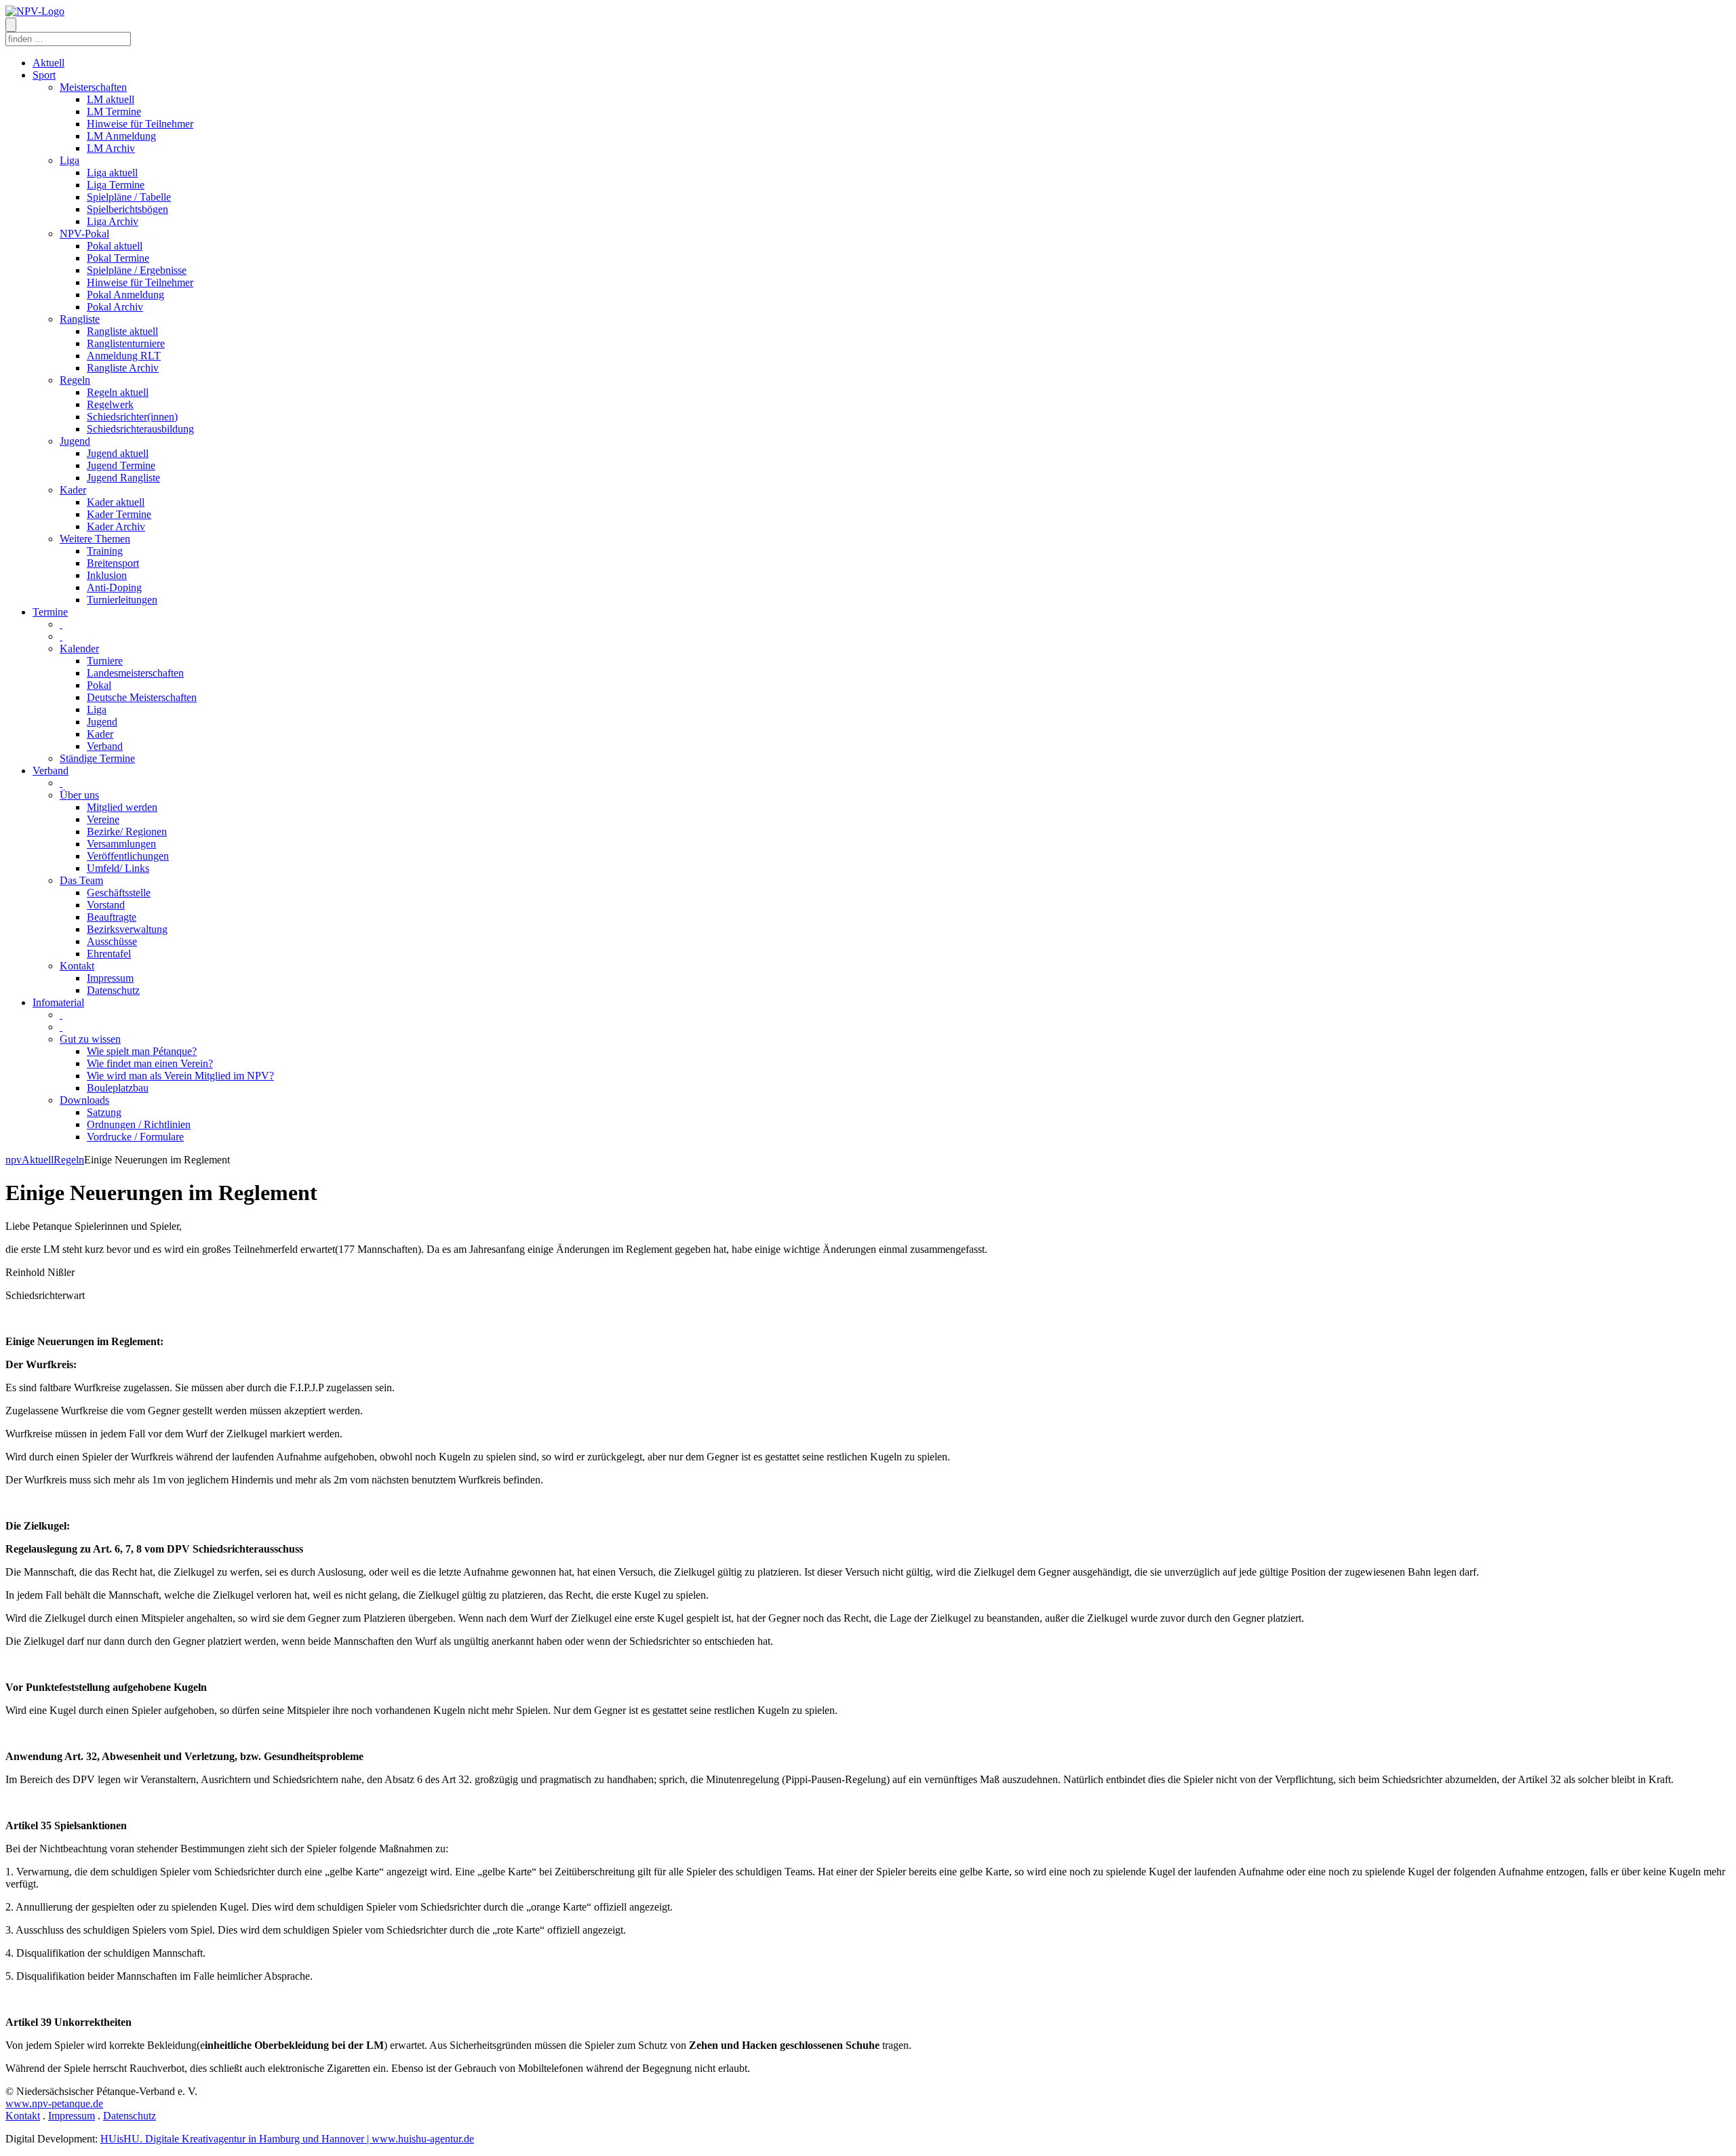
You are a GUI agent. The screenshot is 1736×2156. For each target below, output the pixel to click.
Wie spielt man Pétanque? (142, 1051)
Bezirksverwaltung (127, 929)
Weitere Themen (95, 539)
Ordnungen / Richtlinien (139, 1124)
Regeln (75, 380)
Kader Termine (119, 514)
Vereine (103, 819)
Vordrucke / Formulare (135, 1137)
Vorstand (106, 905)
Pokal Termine (118, 258)
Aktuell (48, 63)
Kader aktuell (116, 502)
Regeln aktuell (118, 392)
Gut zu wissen (90, 1039)
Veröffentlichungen (128, 856)
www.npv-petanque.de (54, 2103)
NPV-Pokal (84, 234)
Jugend (75, 441)
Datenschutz (113, 990)
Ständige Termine (97, 758)
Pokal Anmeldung (125, 295)
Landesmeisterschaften (135, 673)
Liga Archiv (113, 221)
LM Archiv (111, 148)
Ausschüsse (112, 941)
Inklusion (107, 575)
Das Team (81, 880)
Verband (105, 746)
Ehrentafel (109, 954)
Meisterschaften (93, 87)
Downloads (84, 1100)
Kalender (79, 648)
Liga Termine (116, 185)
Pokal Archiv (115, 307)
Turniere (105, 661)
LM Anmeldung (121, 136)
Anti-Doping (114, 587)
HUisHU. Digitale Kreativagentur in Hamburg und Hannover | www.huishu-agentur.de (287, 2139)
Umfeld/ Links (118, 868)
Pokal (99, 685)
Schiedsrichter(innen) (132, 417)
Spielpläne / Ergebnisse (137, 270)
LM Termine (114, 112)
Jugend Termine (121, 465)
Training (105, 551)
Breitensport (113, 563)
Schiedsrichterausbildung (140, 429)
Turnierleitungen (122, 600)
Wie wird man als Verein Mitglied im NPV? (180, 1076)
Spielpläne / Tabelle (129, 197)
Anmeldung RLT (124, 356)
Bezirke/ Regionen (127, 832)
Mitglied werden (122, 807)
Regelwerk (110, 404)
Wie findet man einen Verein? (150, 1063)
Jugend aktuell (118, 453)
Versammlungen (121, 844)
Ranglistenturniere (126, 343)
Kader (73, 490)
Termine (50, 612)
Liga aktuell (112, 173)
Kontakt (77, 966)
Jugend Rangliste (123, 478)
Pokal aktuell (115, 246)
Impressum (110, 978)
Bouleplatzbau (118, 1088)
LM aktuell (111, 99)
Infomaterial (58, 1002)
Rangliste (80, 319)
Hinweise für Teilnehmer (140, 124)
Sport (44, 75)
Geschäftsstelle (119, 893)
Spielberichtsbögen (127, 209)
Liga (70, 160)
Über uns (79, 795)
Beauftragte (112, 917)
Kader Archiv (116, 526)
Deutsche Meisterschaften (142, 697)
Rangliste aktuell (122, 331)
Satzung (104, 1112)
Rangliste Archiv (123, 368)
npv (14, 1160)
